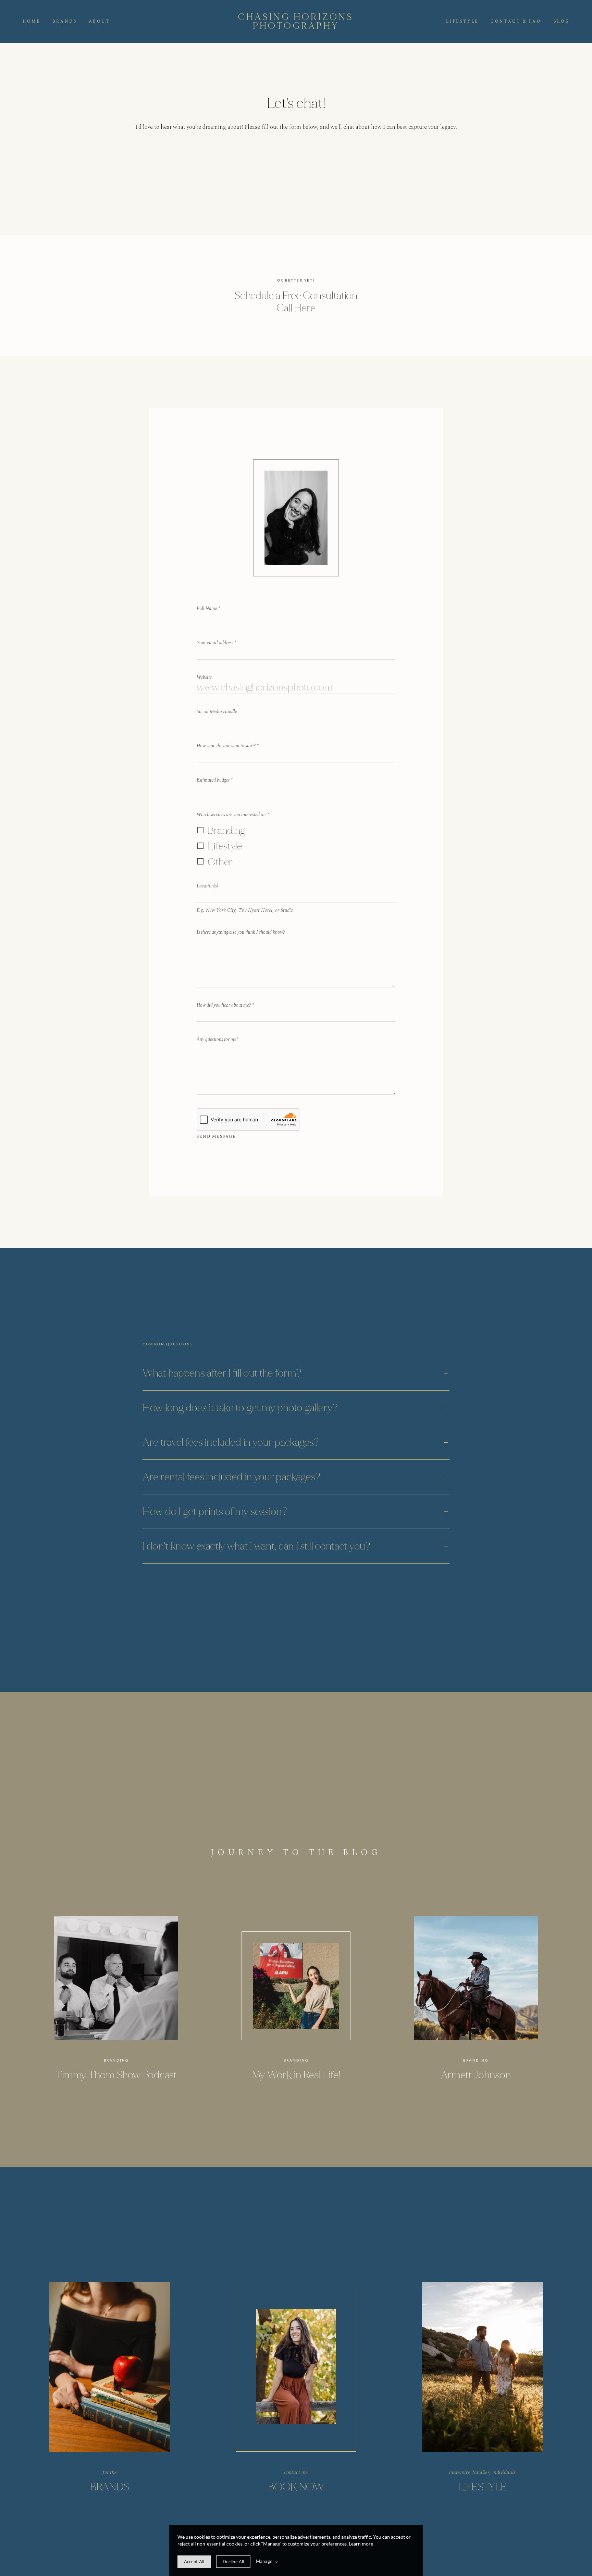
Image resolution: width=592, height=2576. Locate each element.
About (99, 22)
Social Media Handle (217, 712)
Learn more (361, 2544)
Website (204, 677)
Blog (561, 22)
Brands (65, 22)
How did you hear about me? (225, 1005)
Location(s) (207, 886)
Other (220, 862)
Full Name (208, 608)
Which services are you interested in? (233, 815)
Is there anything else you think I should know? (241, 932)
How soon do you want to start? (228, 746)
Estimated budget (214, 780)
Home (32, 22)
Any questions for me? (218, 1039)
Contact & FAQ (516, 22)
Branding (226, 830)
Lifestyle (463, 22)
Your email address (216, 643)
